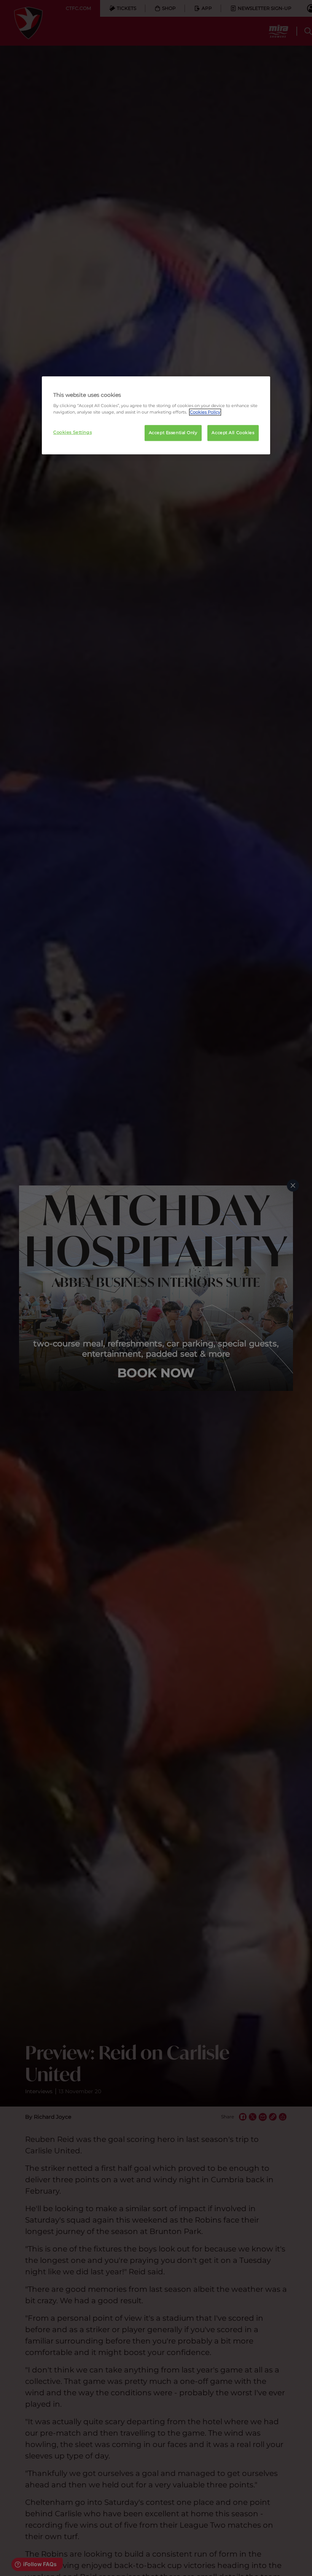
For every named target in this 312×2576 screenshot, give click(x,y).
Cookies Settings (72, 433)
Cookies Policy (205, 412)
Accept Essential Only (173, 433)
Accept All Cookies (233, 433)
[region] (156, 415)
